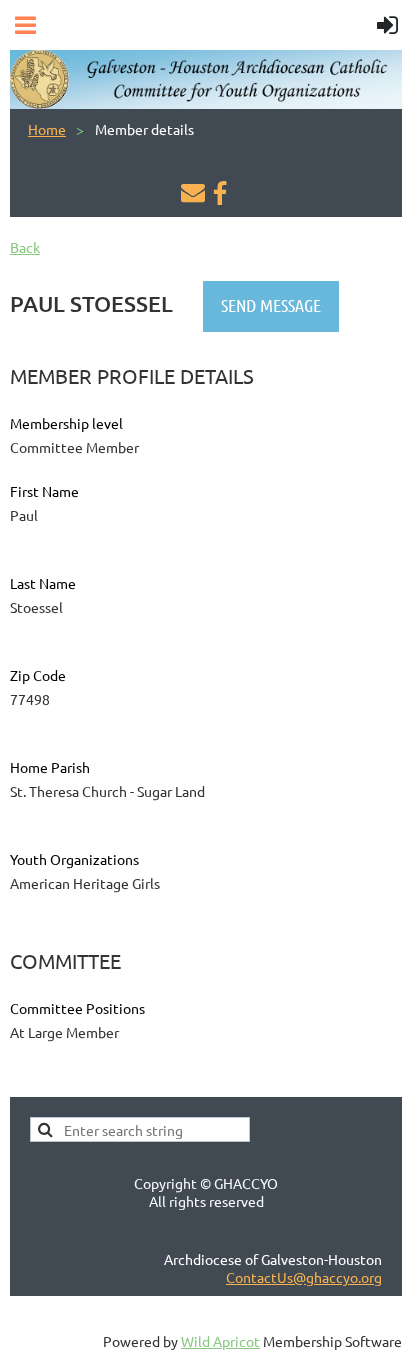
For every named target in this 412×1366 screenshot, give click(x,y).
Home (47, 129)
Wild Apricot (220, 1341)
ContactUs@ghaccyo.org (304, 1277)
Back (25, 247)
